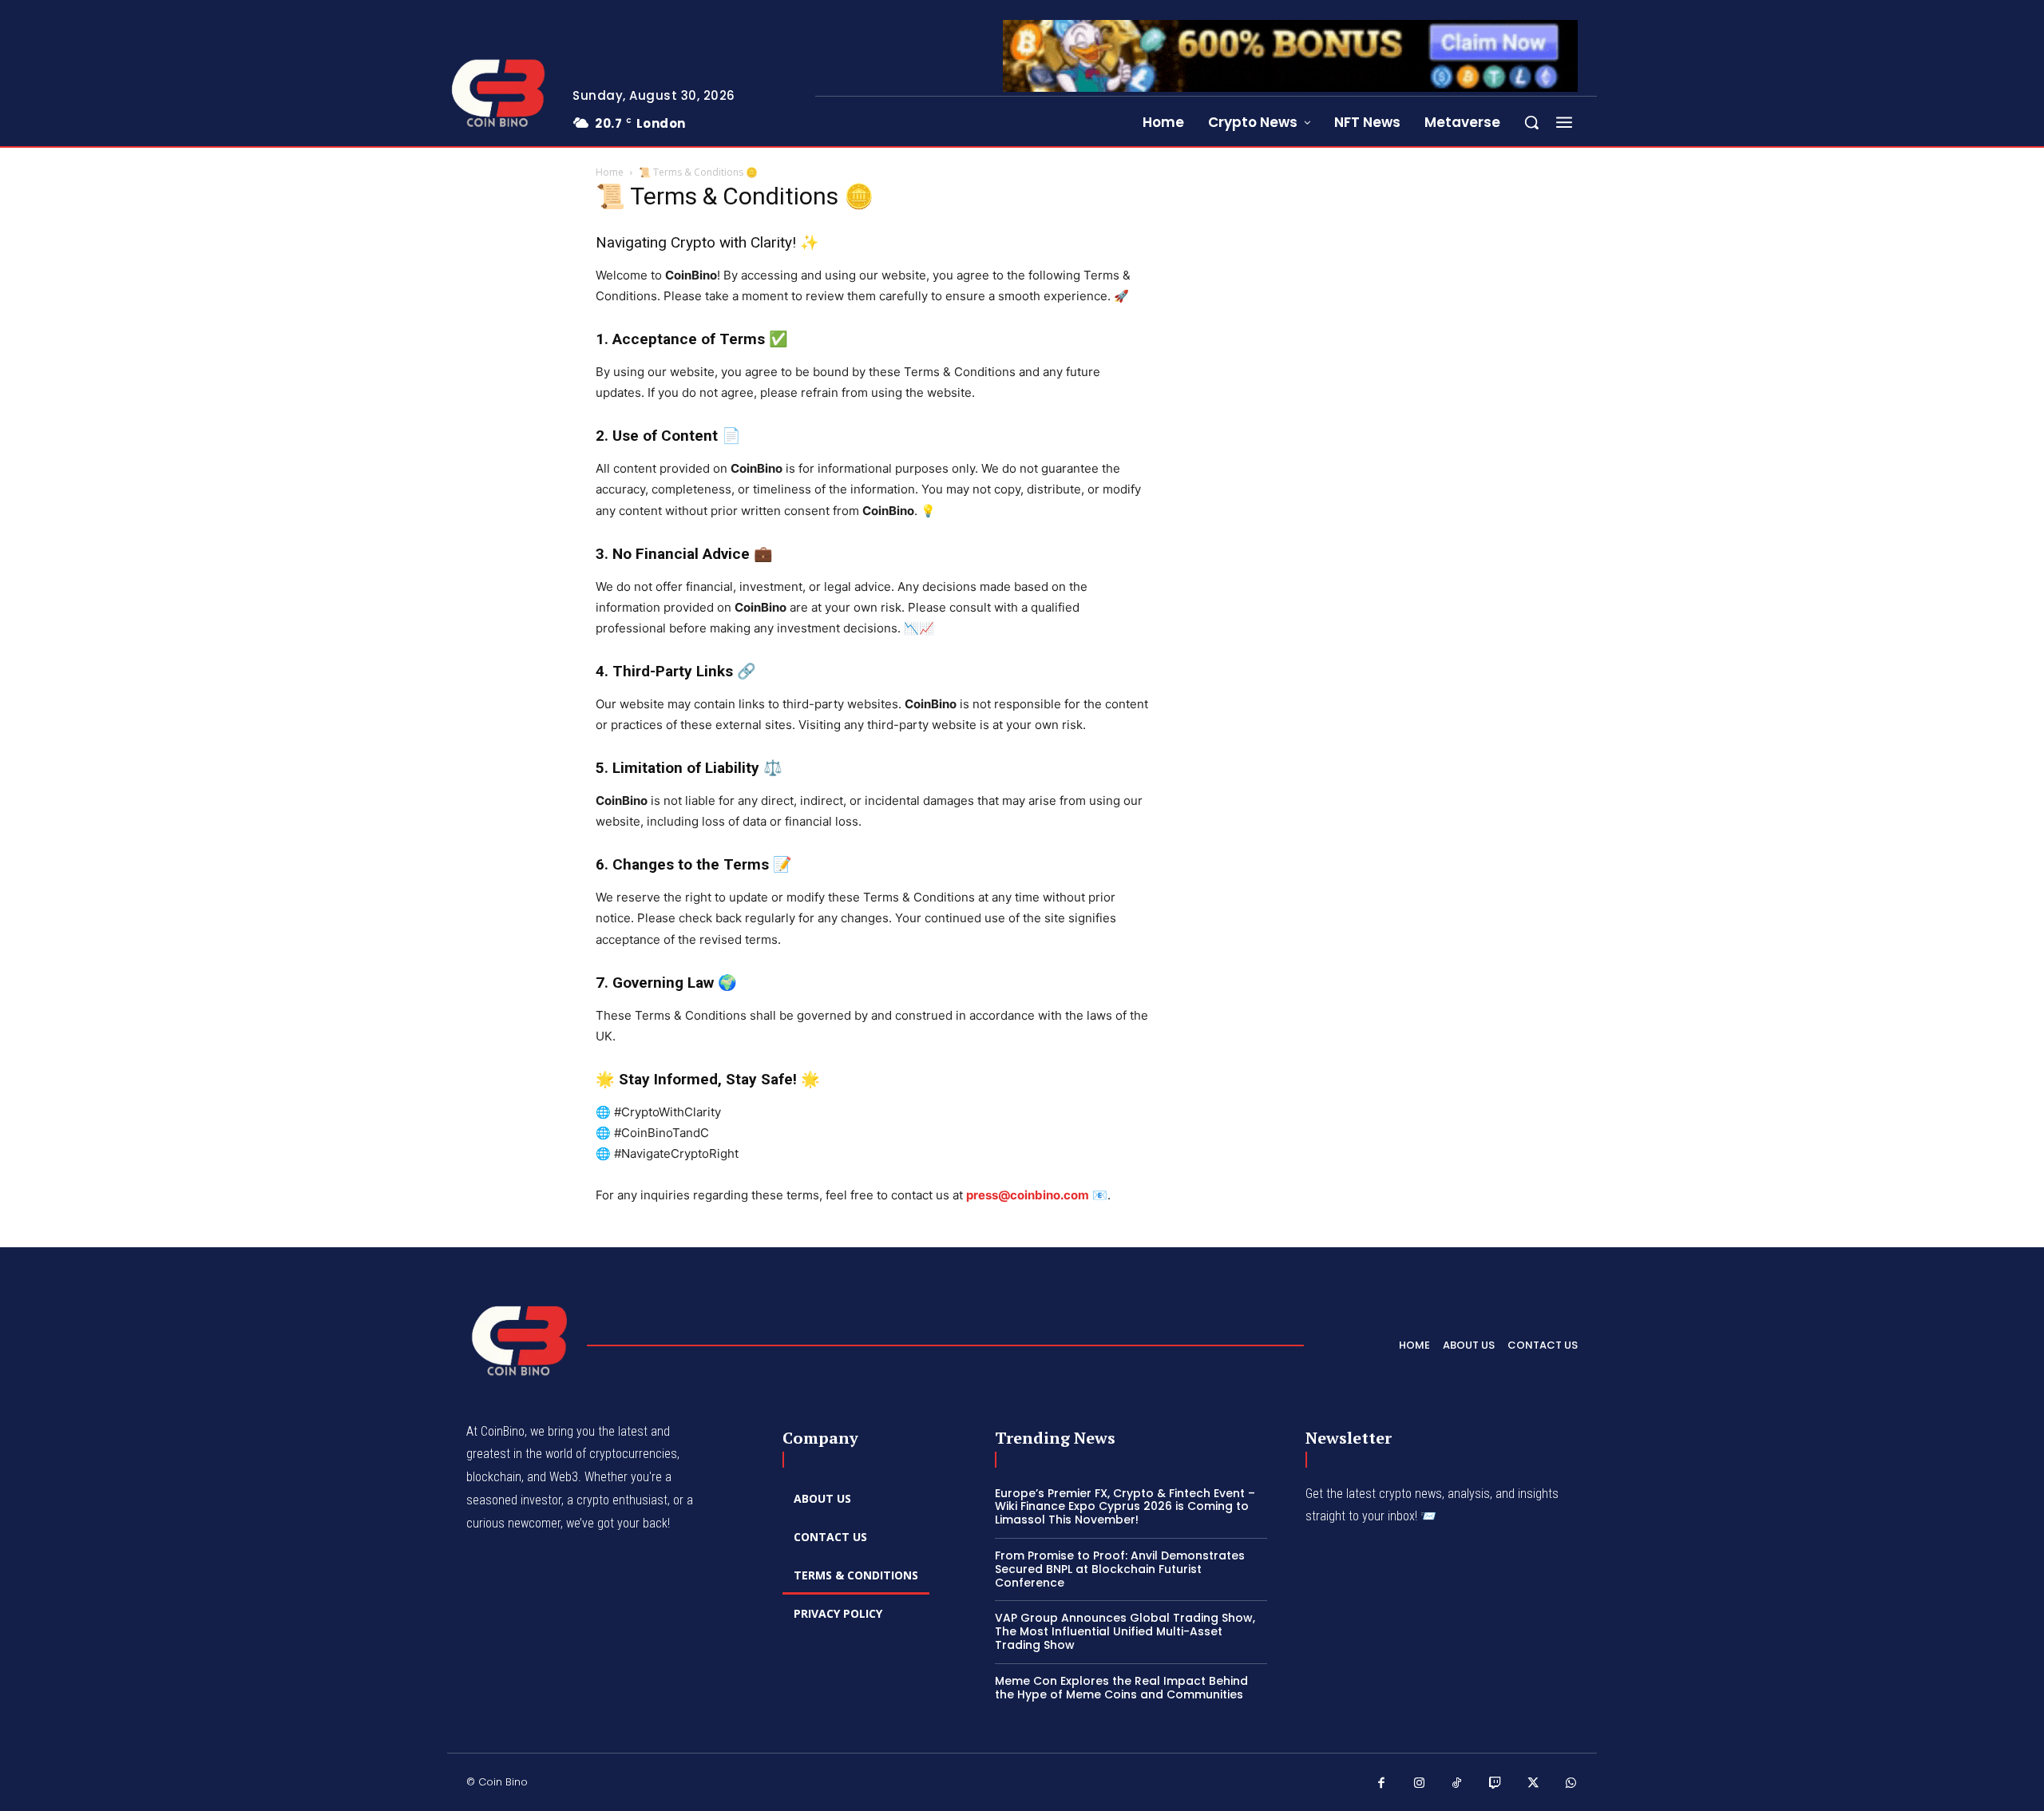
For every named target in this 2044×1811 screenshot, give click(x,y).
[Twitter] (1533, 1784)
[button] (1531, 122)
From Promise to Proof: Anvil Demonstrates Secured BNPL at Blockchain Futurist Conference (1120, 1569)
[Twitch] (1495, 1784)
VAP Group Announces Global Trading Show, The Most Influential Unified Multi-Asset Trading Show (1125, 1631)
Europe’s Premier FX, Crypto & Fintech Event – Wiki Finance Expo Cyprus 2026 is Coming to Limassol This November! (1125, 1507)
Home (610, 172)
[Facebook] (1381, 1784)
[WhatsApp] (1571, 1784)
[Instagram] (1420, 1784)
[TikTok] (1457, 1784)
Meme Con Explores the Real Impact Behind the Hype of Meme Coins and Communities (1121, 1688)
